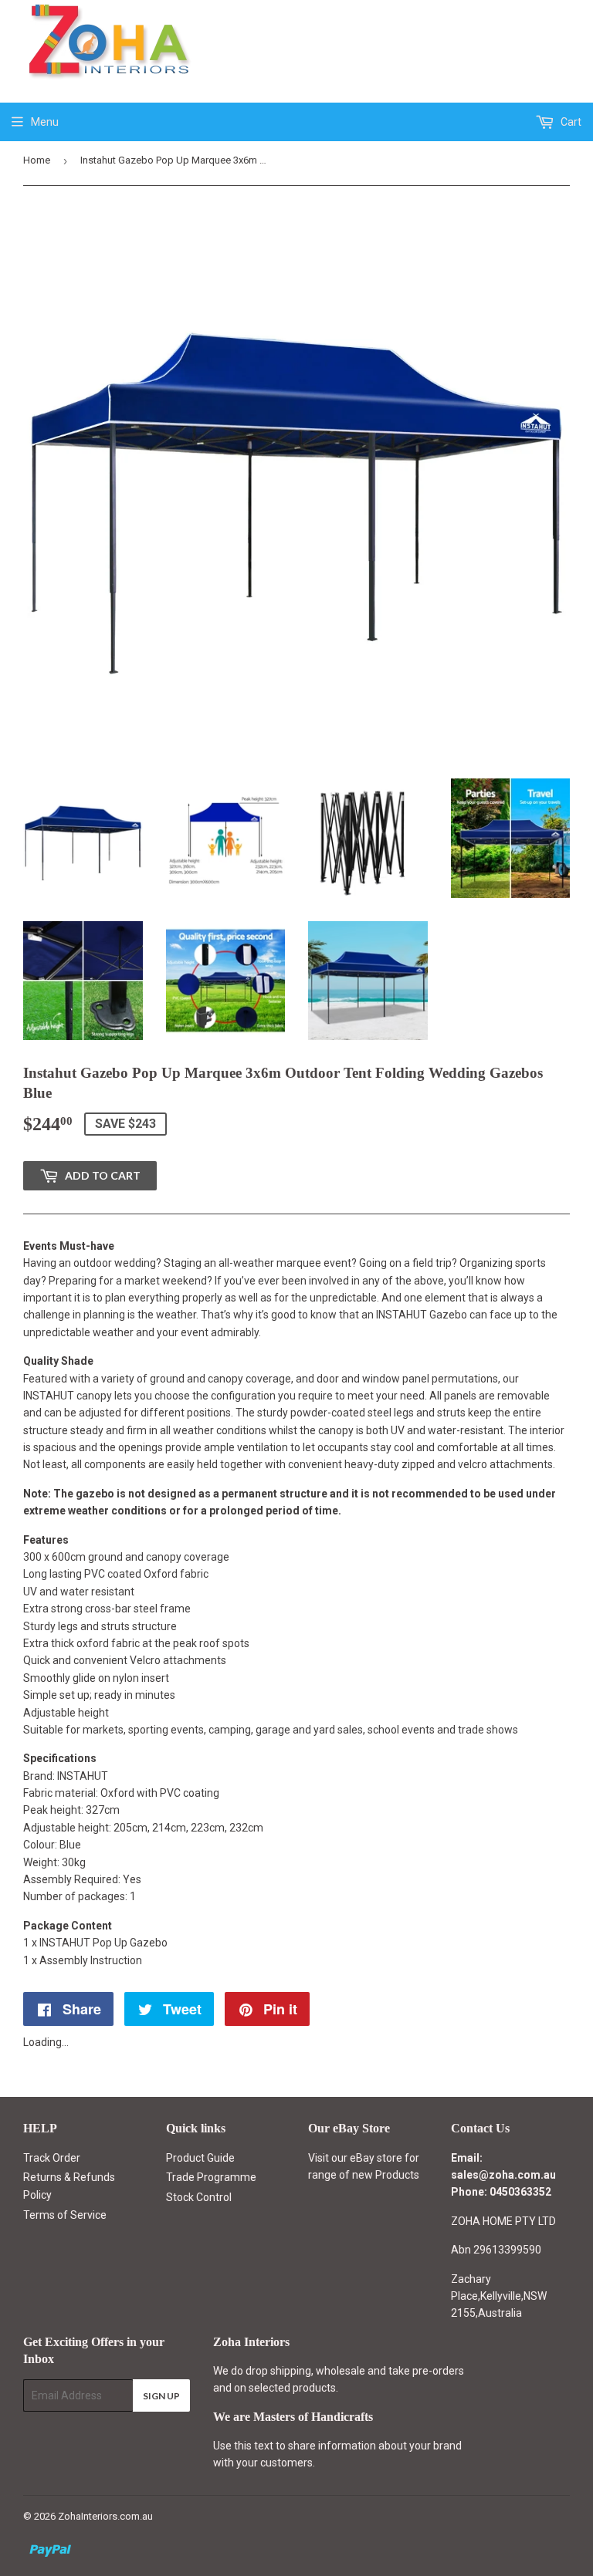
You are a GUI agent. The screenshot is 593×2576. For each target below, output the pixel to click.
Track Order (52, 2158)
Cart (570, 122)
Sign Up (161, 2396)
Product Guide (200, 2158)
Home (37, 160)
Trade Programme (211, 2177)
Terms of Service (65, 2215)
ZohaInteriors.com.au (105, 2516)
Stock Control (199, 2197)
